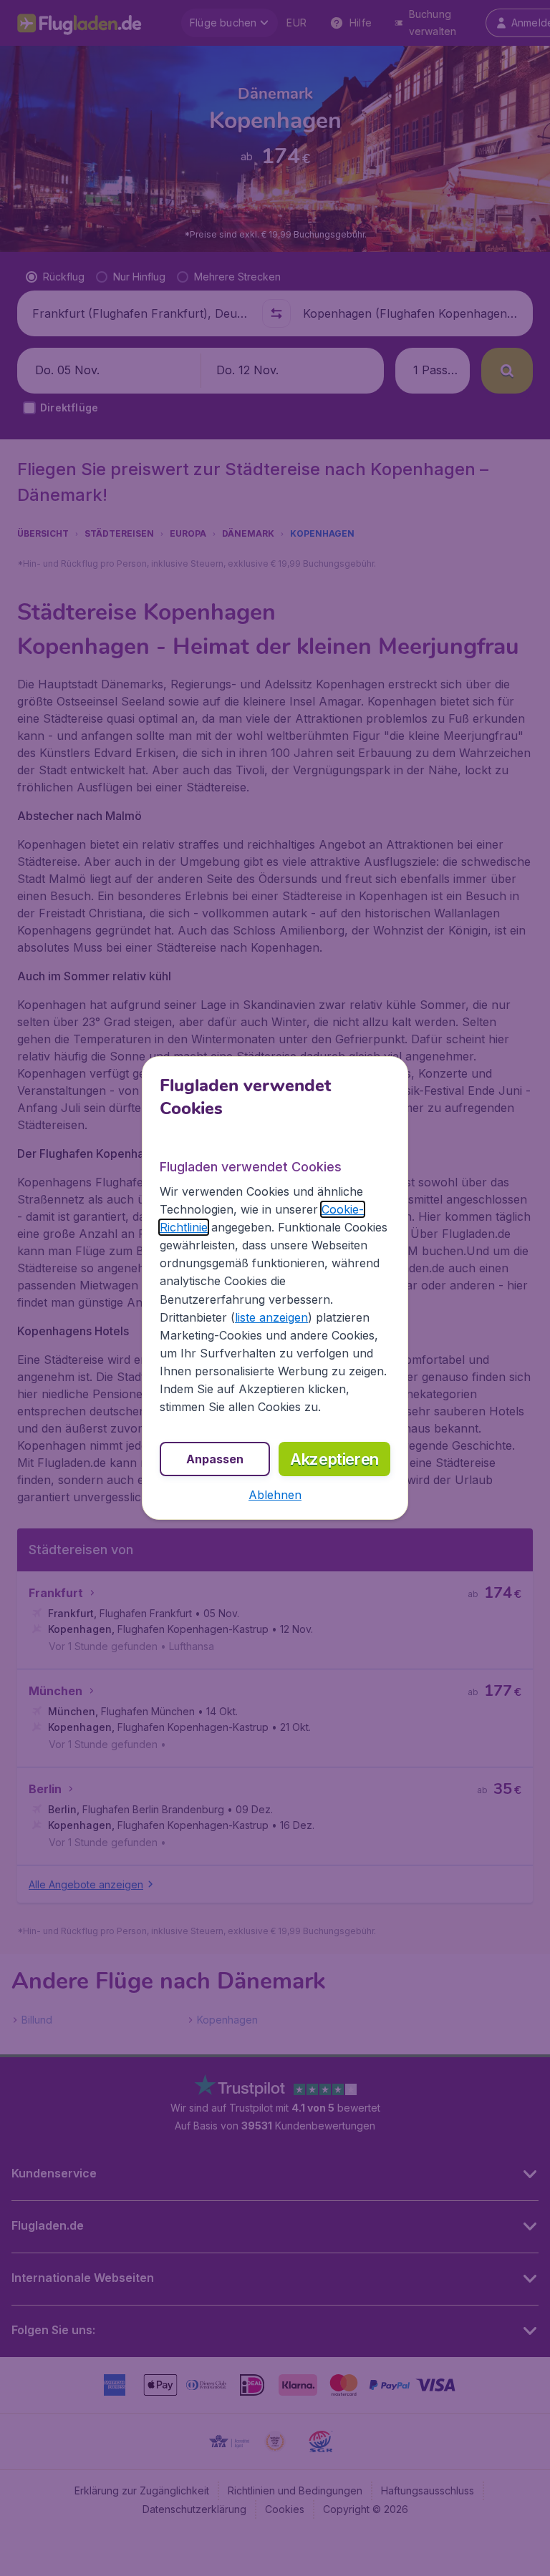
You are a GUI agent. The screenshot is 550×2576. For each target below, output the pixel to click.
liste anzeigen (271, 1317)
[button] (275, 1495)
